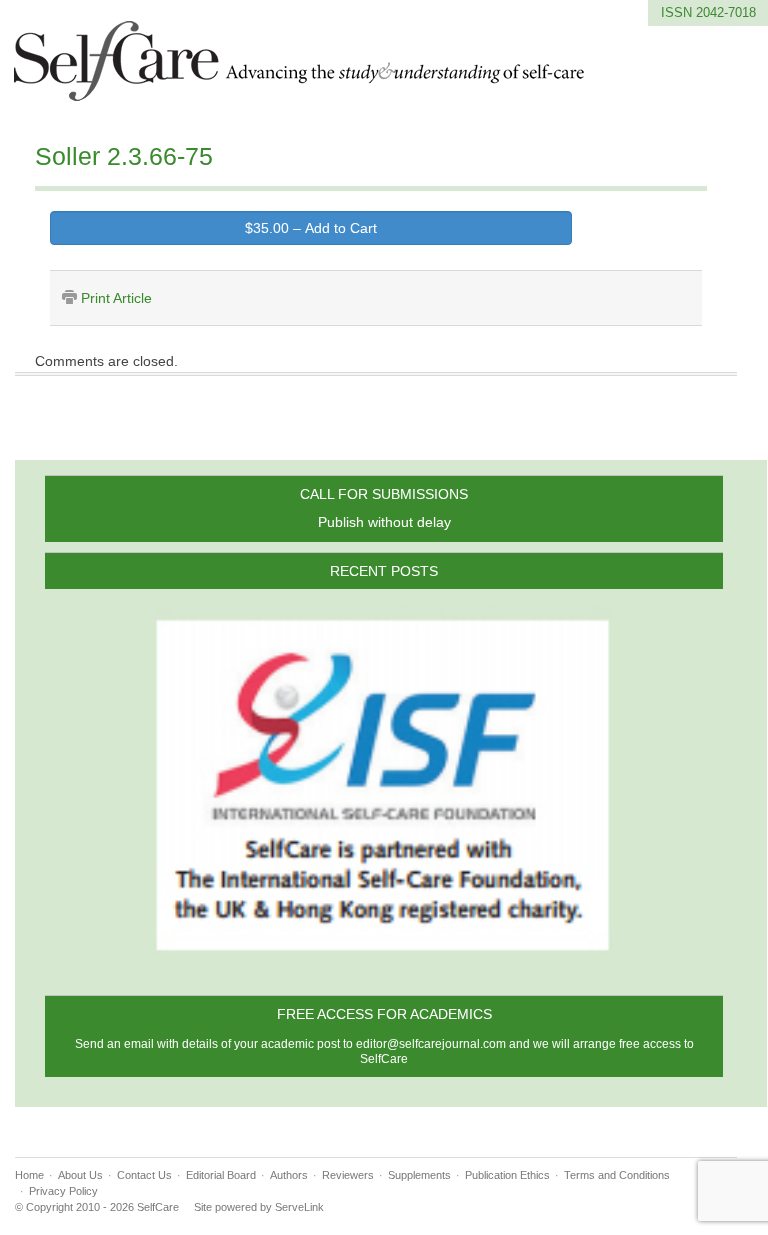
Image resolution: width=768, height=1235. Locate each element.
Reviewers (348, 1175)
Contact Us (144, 1175)
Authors (289, 1175)
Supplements (419, 1175)
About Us (80, 1175)
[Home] (300, 89)
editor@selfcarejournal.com (431, 1044)
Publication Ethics (507, 1175)
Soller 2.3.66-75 (124, 156)
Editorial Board (221, 1175)
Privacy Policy (63, 1191)
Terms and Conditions (617, 1175)
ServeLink (299, 1207)
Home (29, 1175)
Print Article (116, 298)
